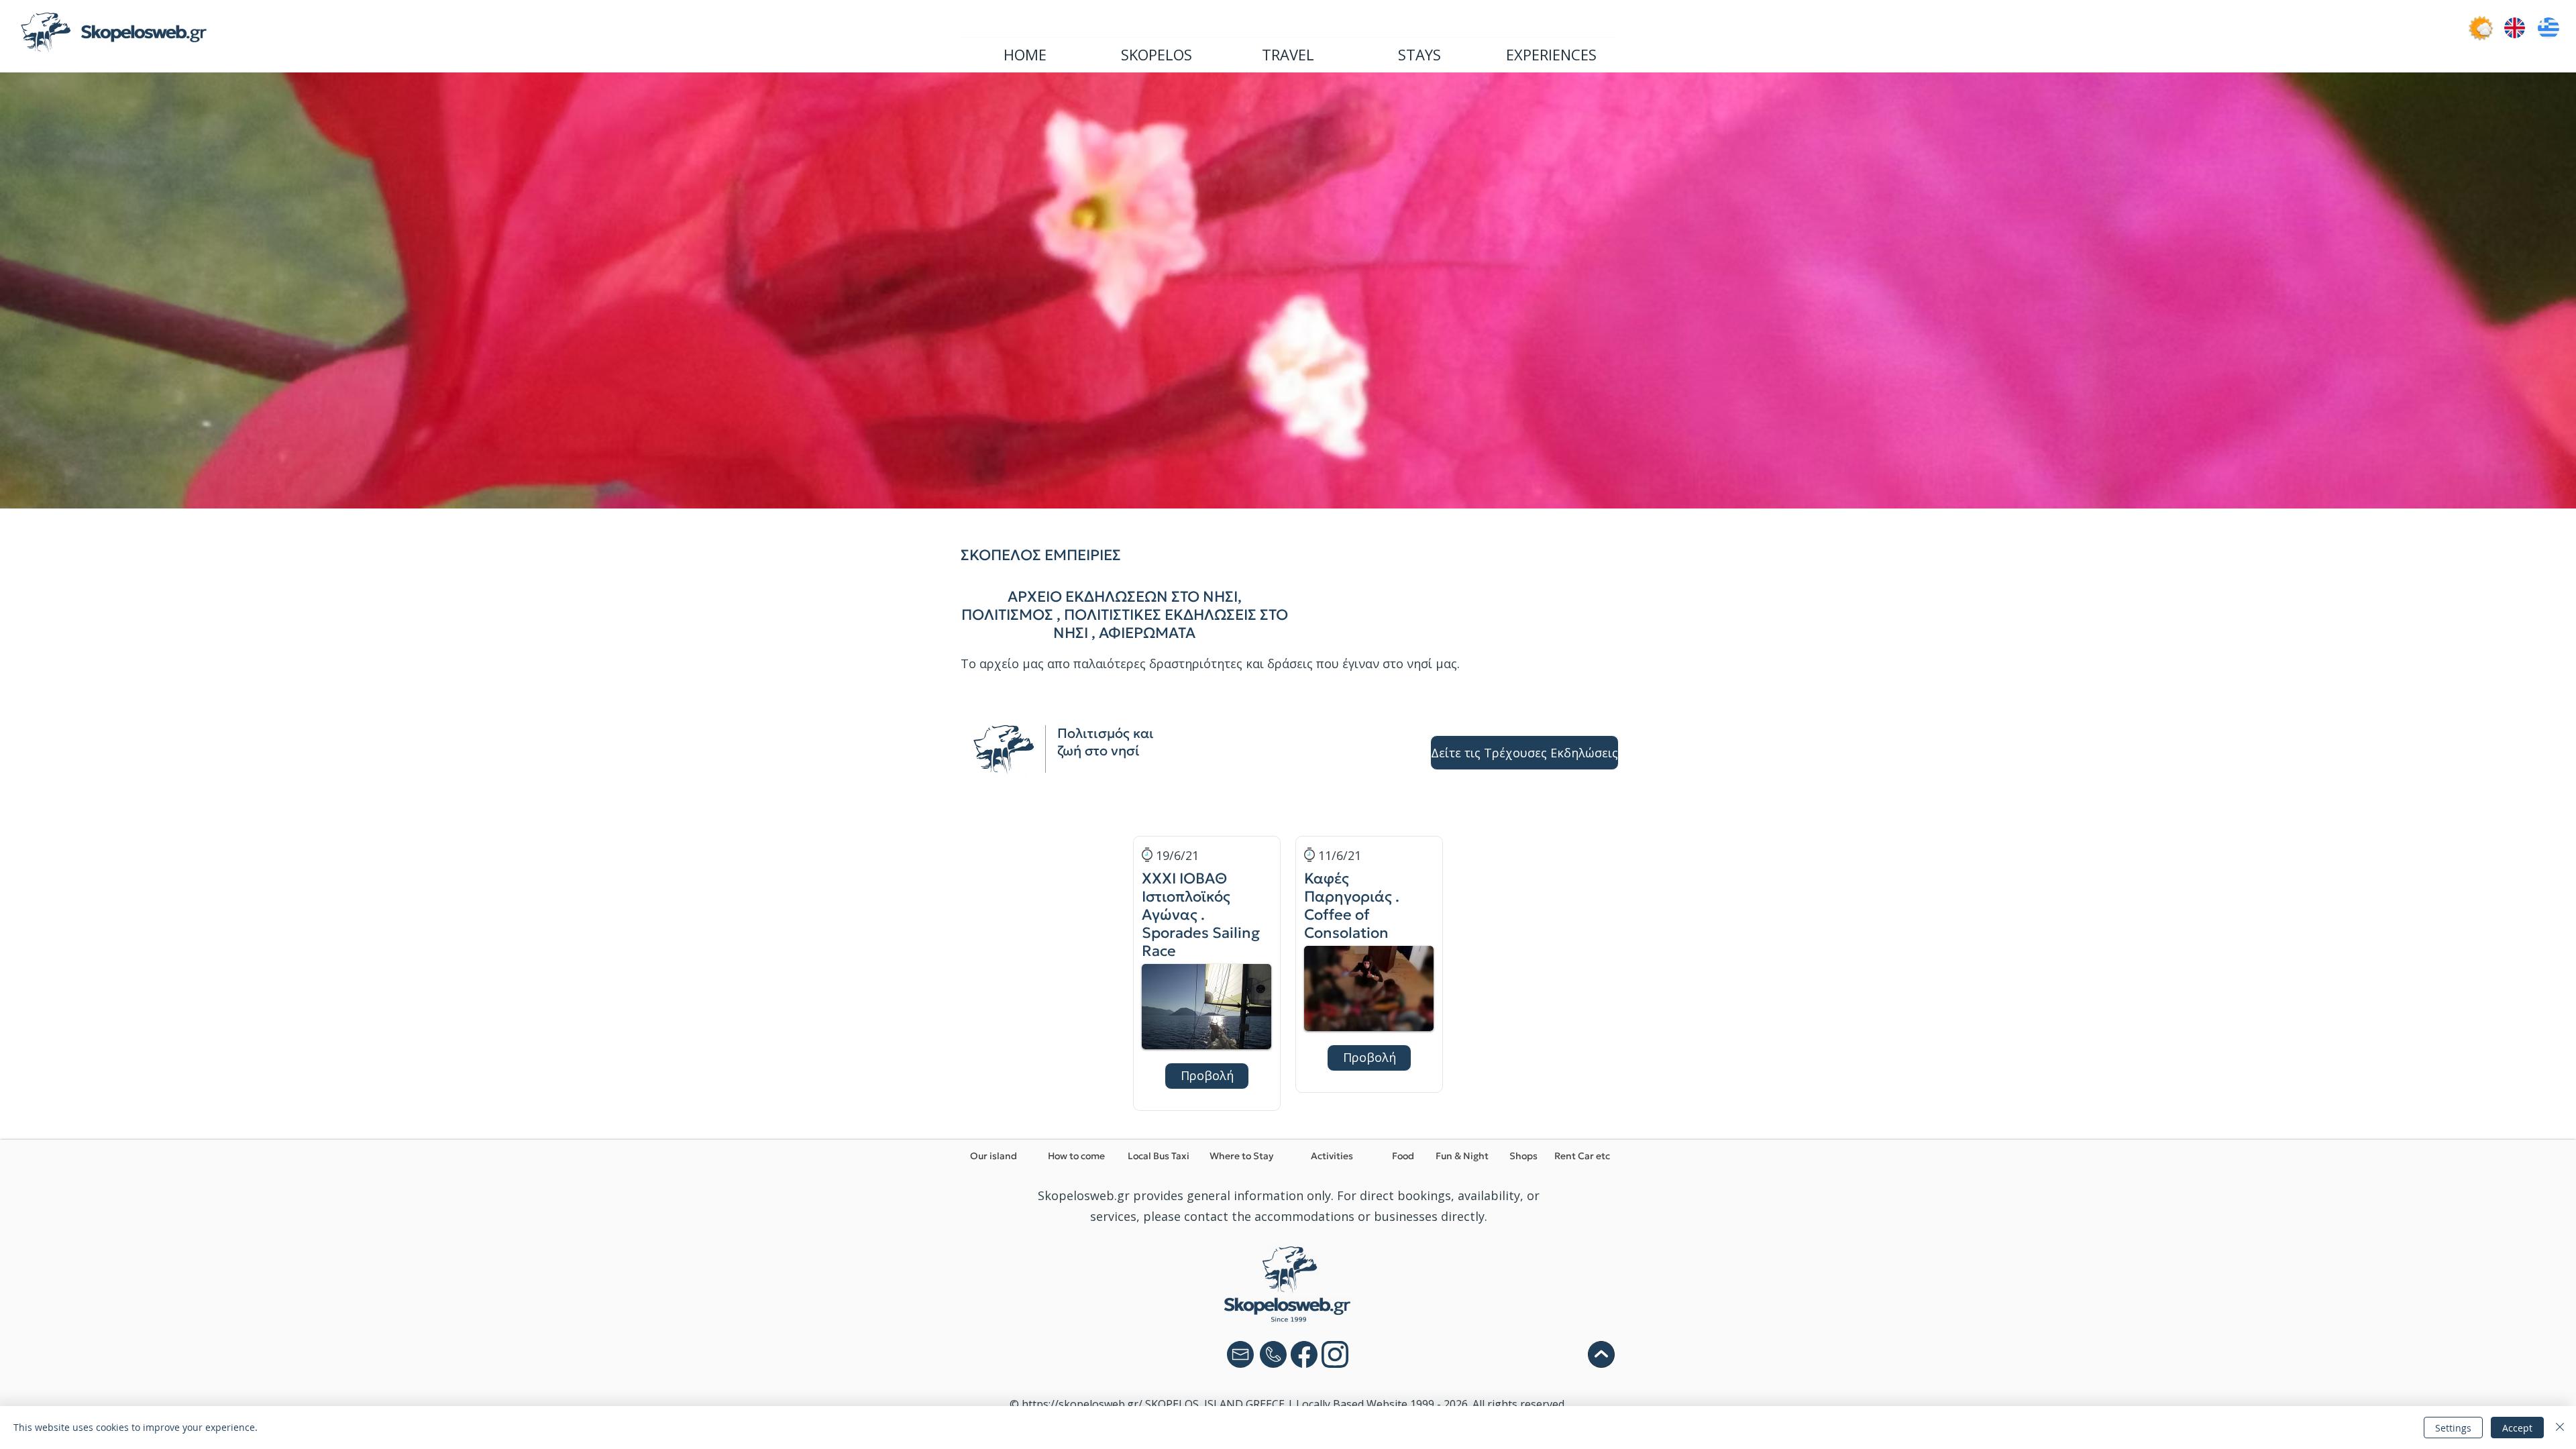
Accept (2517, 1428)
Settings (2453, 1428)
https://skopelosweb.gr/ (1082, 1404)
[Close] (2560, 1428)
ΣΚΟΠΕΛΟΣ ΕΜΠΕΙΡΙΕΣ (1041, 555)
